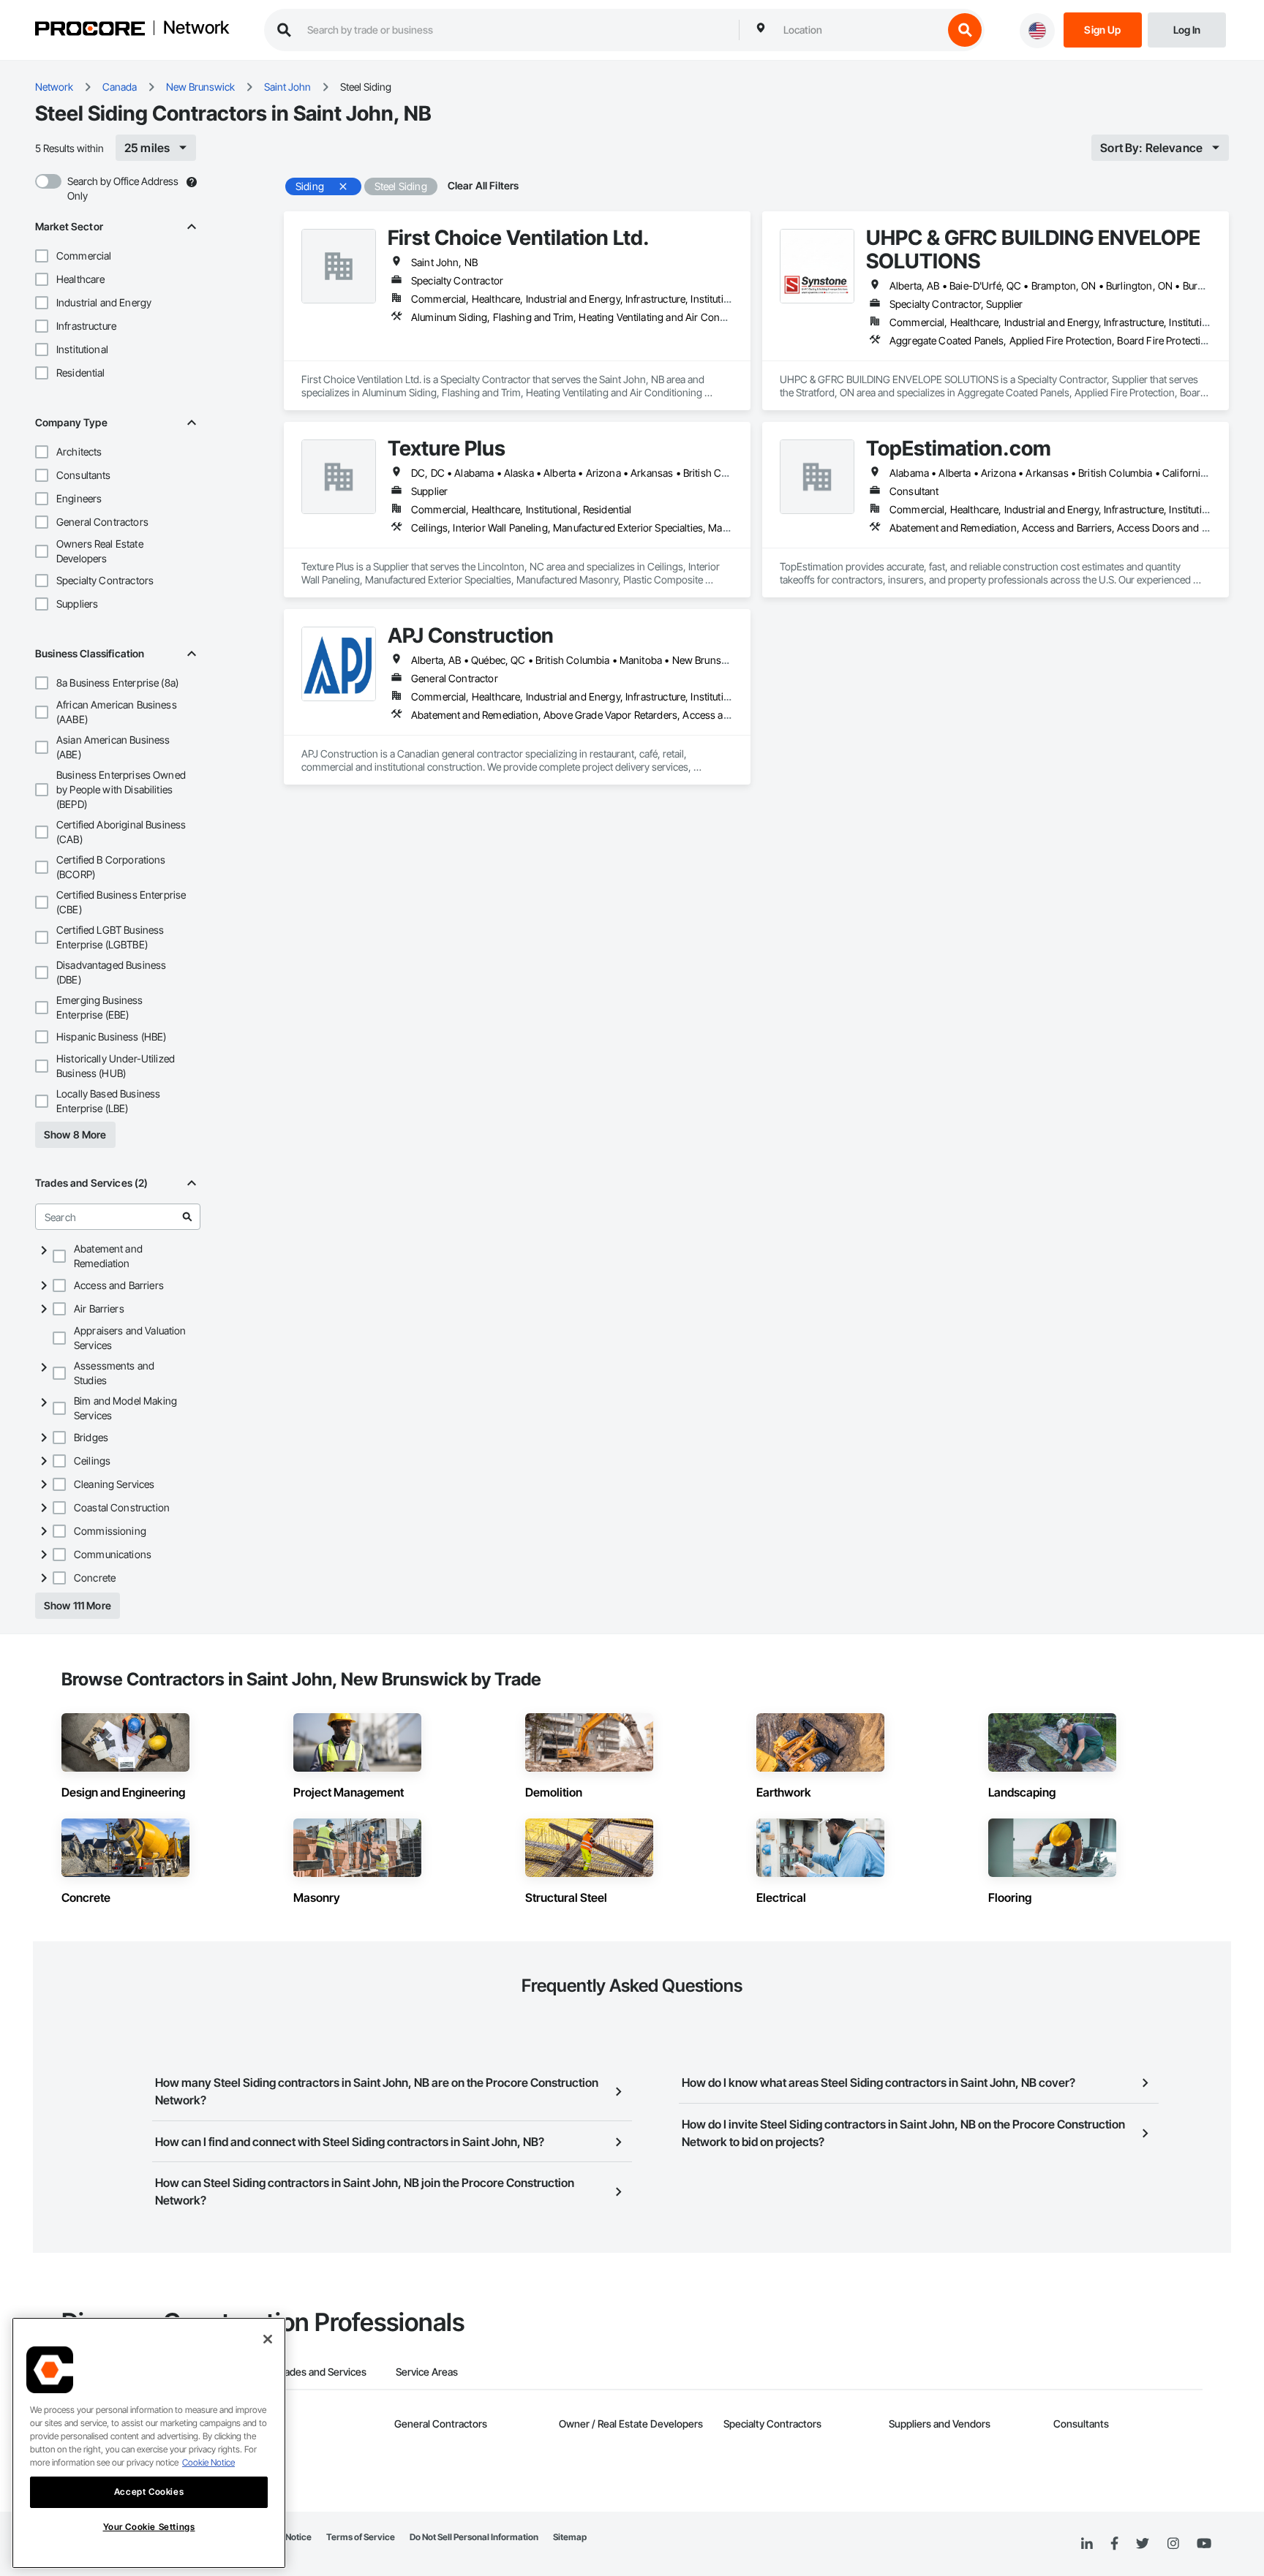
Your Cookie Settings (149, 2527)
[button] (42, 256)
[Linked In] (1087, 2544)
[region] (149, 2443)
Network (196, 29)
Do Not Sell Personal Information (474, 2537)
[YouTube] (1204, 2544)
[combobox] (859, 30)
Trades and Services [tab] (321, 2372)
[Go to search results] (187, 1217)
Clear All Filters (484, 185)
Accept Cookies (149, 2492)
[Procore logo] (90, 30)
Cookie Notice (208, 2462)
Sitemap (570, 2537)
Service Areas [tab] (427, 2372)
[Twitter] (1143, 2544)
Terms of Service (361, 2537)
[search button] (965, 30)
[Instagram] (1173, 2544)
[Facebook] (1114, 2544)
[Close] (268, 2339)
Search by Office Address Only (123, 188)
